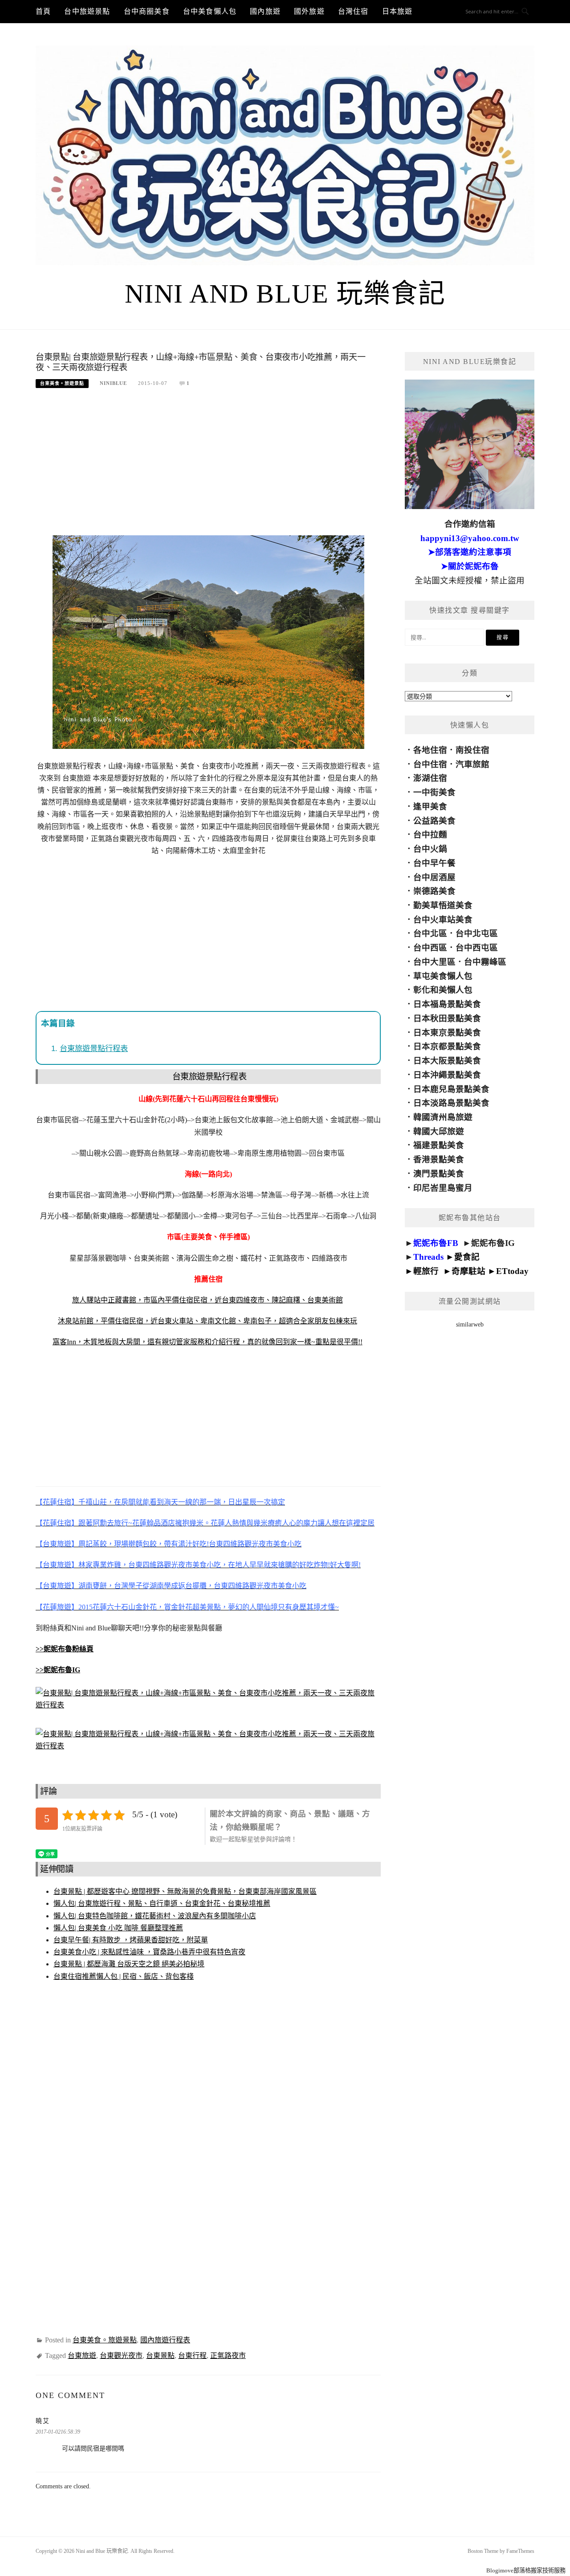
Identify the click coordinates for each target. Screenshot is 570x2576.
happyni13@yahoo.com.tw (470, 538)
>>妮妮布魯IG (58, 1670)
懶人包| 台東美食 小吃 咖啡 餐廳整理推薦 (118, 1928)
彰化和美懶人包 (443, 990)
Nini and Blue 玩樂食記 (285, 294)
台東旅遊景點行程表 (94, 1048)
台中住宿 (430, 764)
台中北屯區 (477, 933)
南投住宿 (472, 750)
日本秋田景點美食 (447, 1018)
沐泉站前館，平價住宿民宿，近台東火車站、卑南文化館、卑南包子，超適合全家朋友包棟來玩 (208, 1321)
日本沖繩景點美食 (447, 1075)
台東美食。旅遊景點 (62, 383)
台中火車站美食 (443, 920)
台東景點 (160, 2356)
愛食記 (467, 1257)
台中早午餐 (434, 863)
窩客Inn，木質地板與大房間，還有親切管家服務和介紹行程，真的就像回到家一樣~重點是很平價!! (208, 1342)
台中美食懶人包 (210, 11)
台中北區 (430, 933)
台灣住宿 (353, 11)
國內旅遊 (265, 11)
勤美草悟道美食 (443, 905)
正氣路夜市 (228, 2356)
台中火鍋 (430, 849)
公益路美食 (434, 821)
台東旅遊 (82, 2356)
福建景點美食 (439, 1145)
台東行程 (192, 2356)
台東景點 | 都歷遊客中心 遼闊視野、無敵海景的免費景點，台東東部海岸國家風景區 (185, 1891)
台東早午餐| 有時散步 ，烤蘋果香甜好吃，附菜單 (131, 1940)
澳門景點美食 (439, 1174)
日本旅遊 (397, 11)
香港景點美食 (439, 1159)
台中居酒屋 (434, 877)
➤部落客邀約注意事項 (470, 552)
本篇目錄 (58, 1023)
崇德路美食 (434, 891)
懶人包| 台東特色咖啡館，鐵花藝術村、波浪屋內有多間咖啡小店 (155, 1916)
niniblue (113, 383)
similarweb (470, 1324)
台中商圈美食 (147, 11)
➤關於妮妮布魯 (470, 566)
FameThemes (520, 2551)
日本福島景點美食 (447, 1004)
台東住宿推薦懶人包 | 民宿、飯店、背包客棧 (124, 1976)
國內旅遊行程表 (165, 2340)
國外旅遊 (309, 11)
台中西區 (430, 948)
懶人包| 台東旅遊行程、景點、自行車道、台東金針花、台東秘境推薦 (162, 1903)
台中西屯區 (477, 948)
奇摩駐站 (468, 1271)
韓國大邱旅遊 (439, 1131)
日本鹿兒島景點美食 (451, 1089)
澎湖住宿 (430, 778)
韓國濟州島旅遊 (443, 1117)
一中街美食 (434, 792)
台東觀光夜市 (121, 2356)
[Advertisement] (208, 466)
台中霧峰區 (485, 962)
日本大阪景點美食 (447, 1061)
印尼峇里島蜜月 (443, 1188)
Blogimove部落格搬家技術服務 (526, 2570)
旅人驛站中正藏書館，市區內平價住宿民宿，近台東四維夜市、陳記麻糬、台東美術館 (208, 1300)
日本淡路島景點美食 (451, 1103)
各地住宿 (430, 750)
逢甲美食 (430, 807)
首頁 (43, 11)
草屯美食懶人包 (443, 976)
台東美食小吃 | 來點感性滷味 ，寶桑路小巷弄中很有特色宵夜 (149, 1952)
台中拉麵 (430, 835)
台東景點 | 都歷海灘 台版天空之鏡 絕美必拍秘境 (129, 1964)
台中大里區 (434, 962)
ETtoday (512, 1271)
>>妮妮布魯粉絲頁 (65, 1649)
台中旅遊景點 (87, 11)
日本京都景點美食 (447, 1046)
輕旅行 (426, 1271)
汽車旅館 (472, 764)
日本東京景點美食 (447, 1033)
